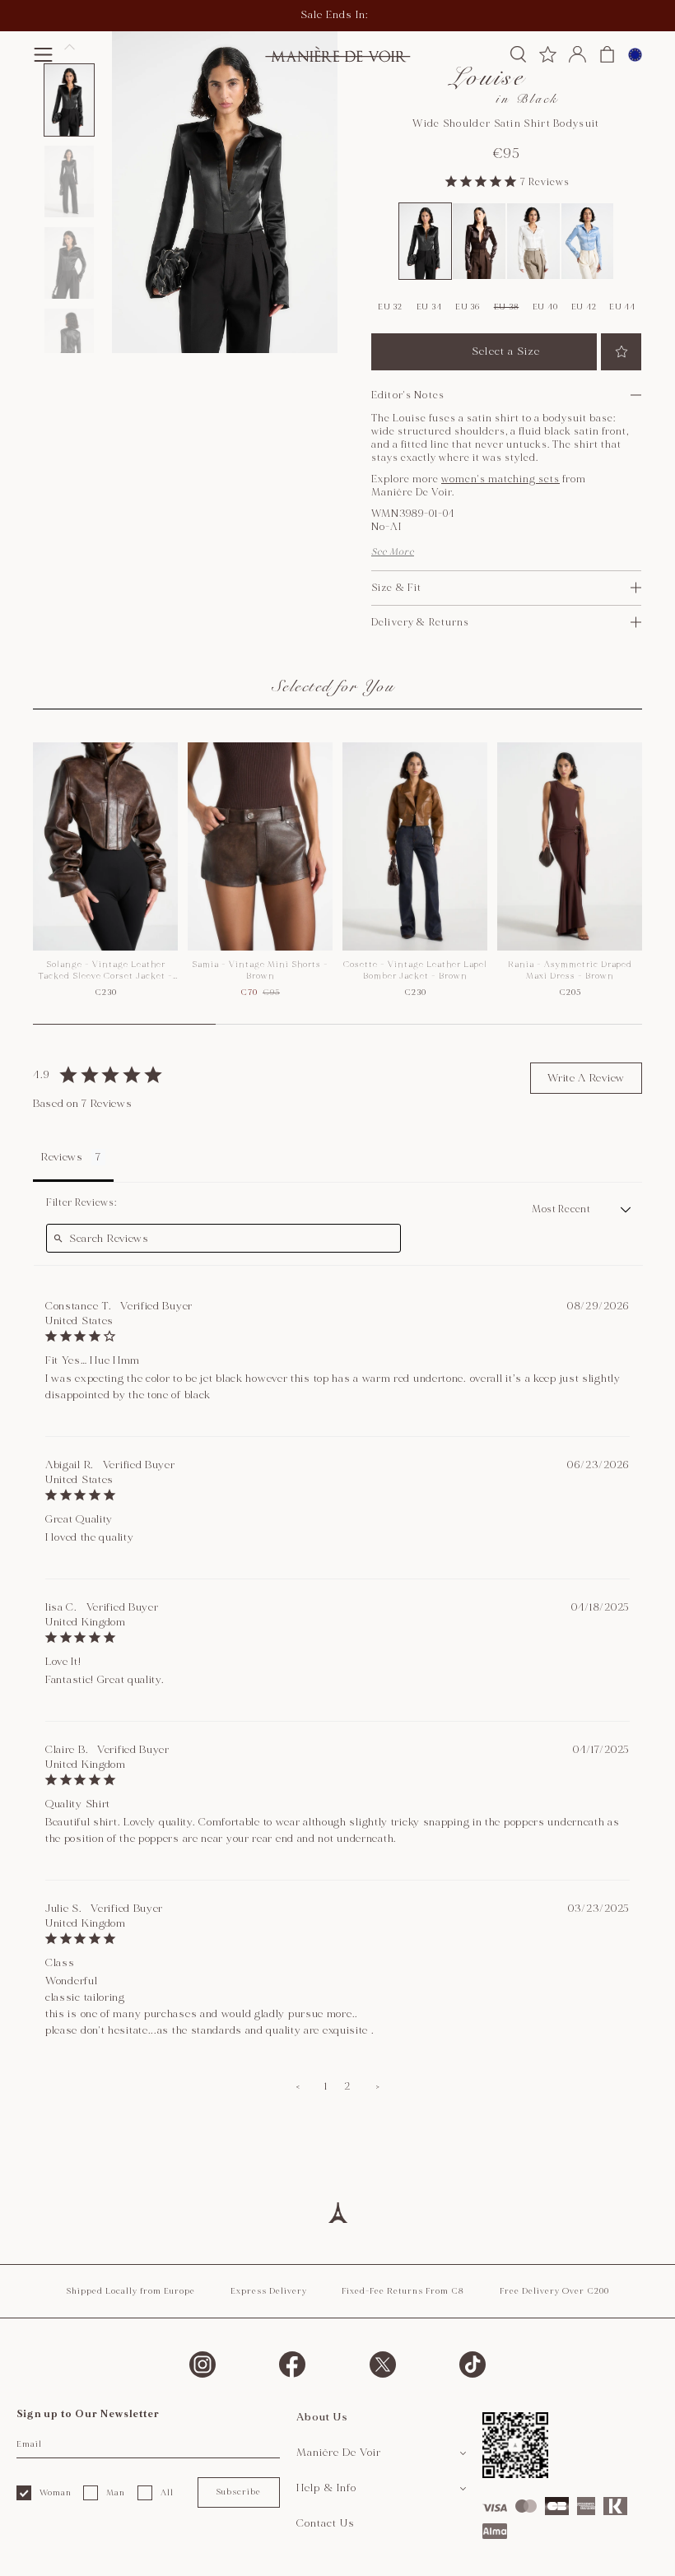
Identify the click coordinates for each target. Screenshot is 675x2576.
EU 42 (584, 307)
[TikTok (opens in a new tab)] (472, 2364)
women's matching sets (500, 479)
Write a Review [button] (586, 1078)
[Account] (577, 54)
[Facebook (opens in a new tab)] (292, 2364)
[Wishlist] (548, 54)
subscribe (238, 2492)
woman (56, 2493)
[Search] (518, 54)
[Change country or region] (635, 55)
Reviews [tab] (62, 1157)
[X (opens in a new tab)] (383, 2364)
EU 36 (468, 307)
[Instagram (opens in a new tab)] (202, 2364)
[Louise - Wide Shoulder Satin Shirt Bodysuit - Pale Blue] (588, 241)
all (167, 2493)
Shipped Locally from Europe (130, 2291)
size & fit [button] (396, 588)
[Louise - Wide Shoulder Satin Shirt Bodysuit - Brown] (479, 241)
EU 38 (507, 307)
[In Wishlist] (621, 352)
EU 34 (429, 307)
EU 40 (545, 307)
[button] (43, 55)
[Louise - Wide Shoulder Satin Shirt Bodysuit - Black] (426, 241)
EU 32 (390, 307)
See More (393, 552)
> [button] (378, 2086)
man (116, 2493)
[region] (337, 883)
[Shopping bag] (607, 54)
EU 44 (622, 307)
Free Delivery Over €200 (554, 2291)
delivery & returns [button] (421, 623)
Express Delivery (269, 2291)
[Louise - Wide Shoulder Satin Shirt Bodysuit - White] (533, 241)
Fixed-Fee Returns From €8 (403, 2291)
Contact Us (326, 2523)
